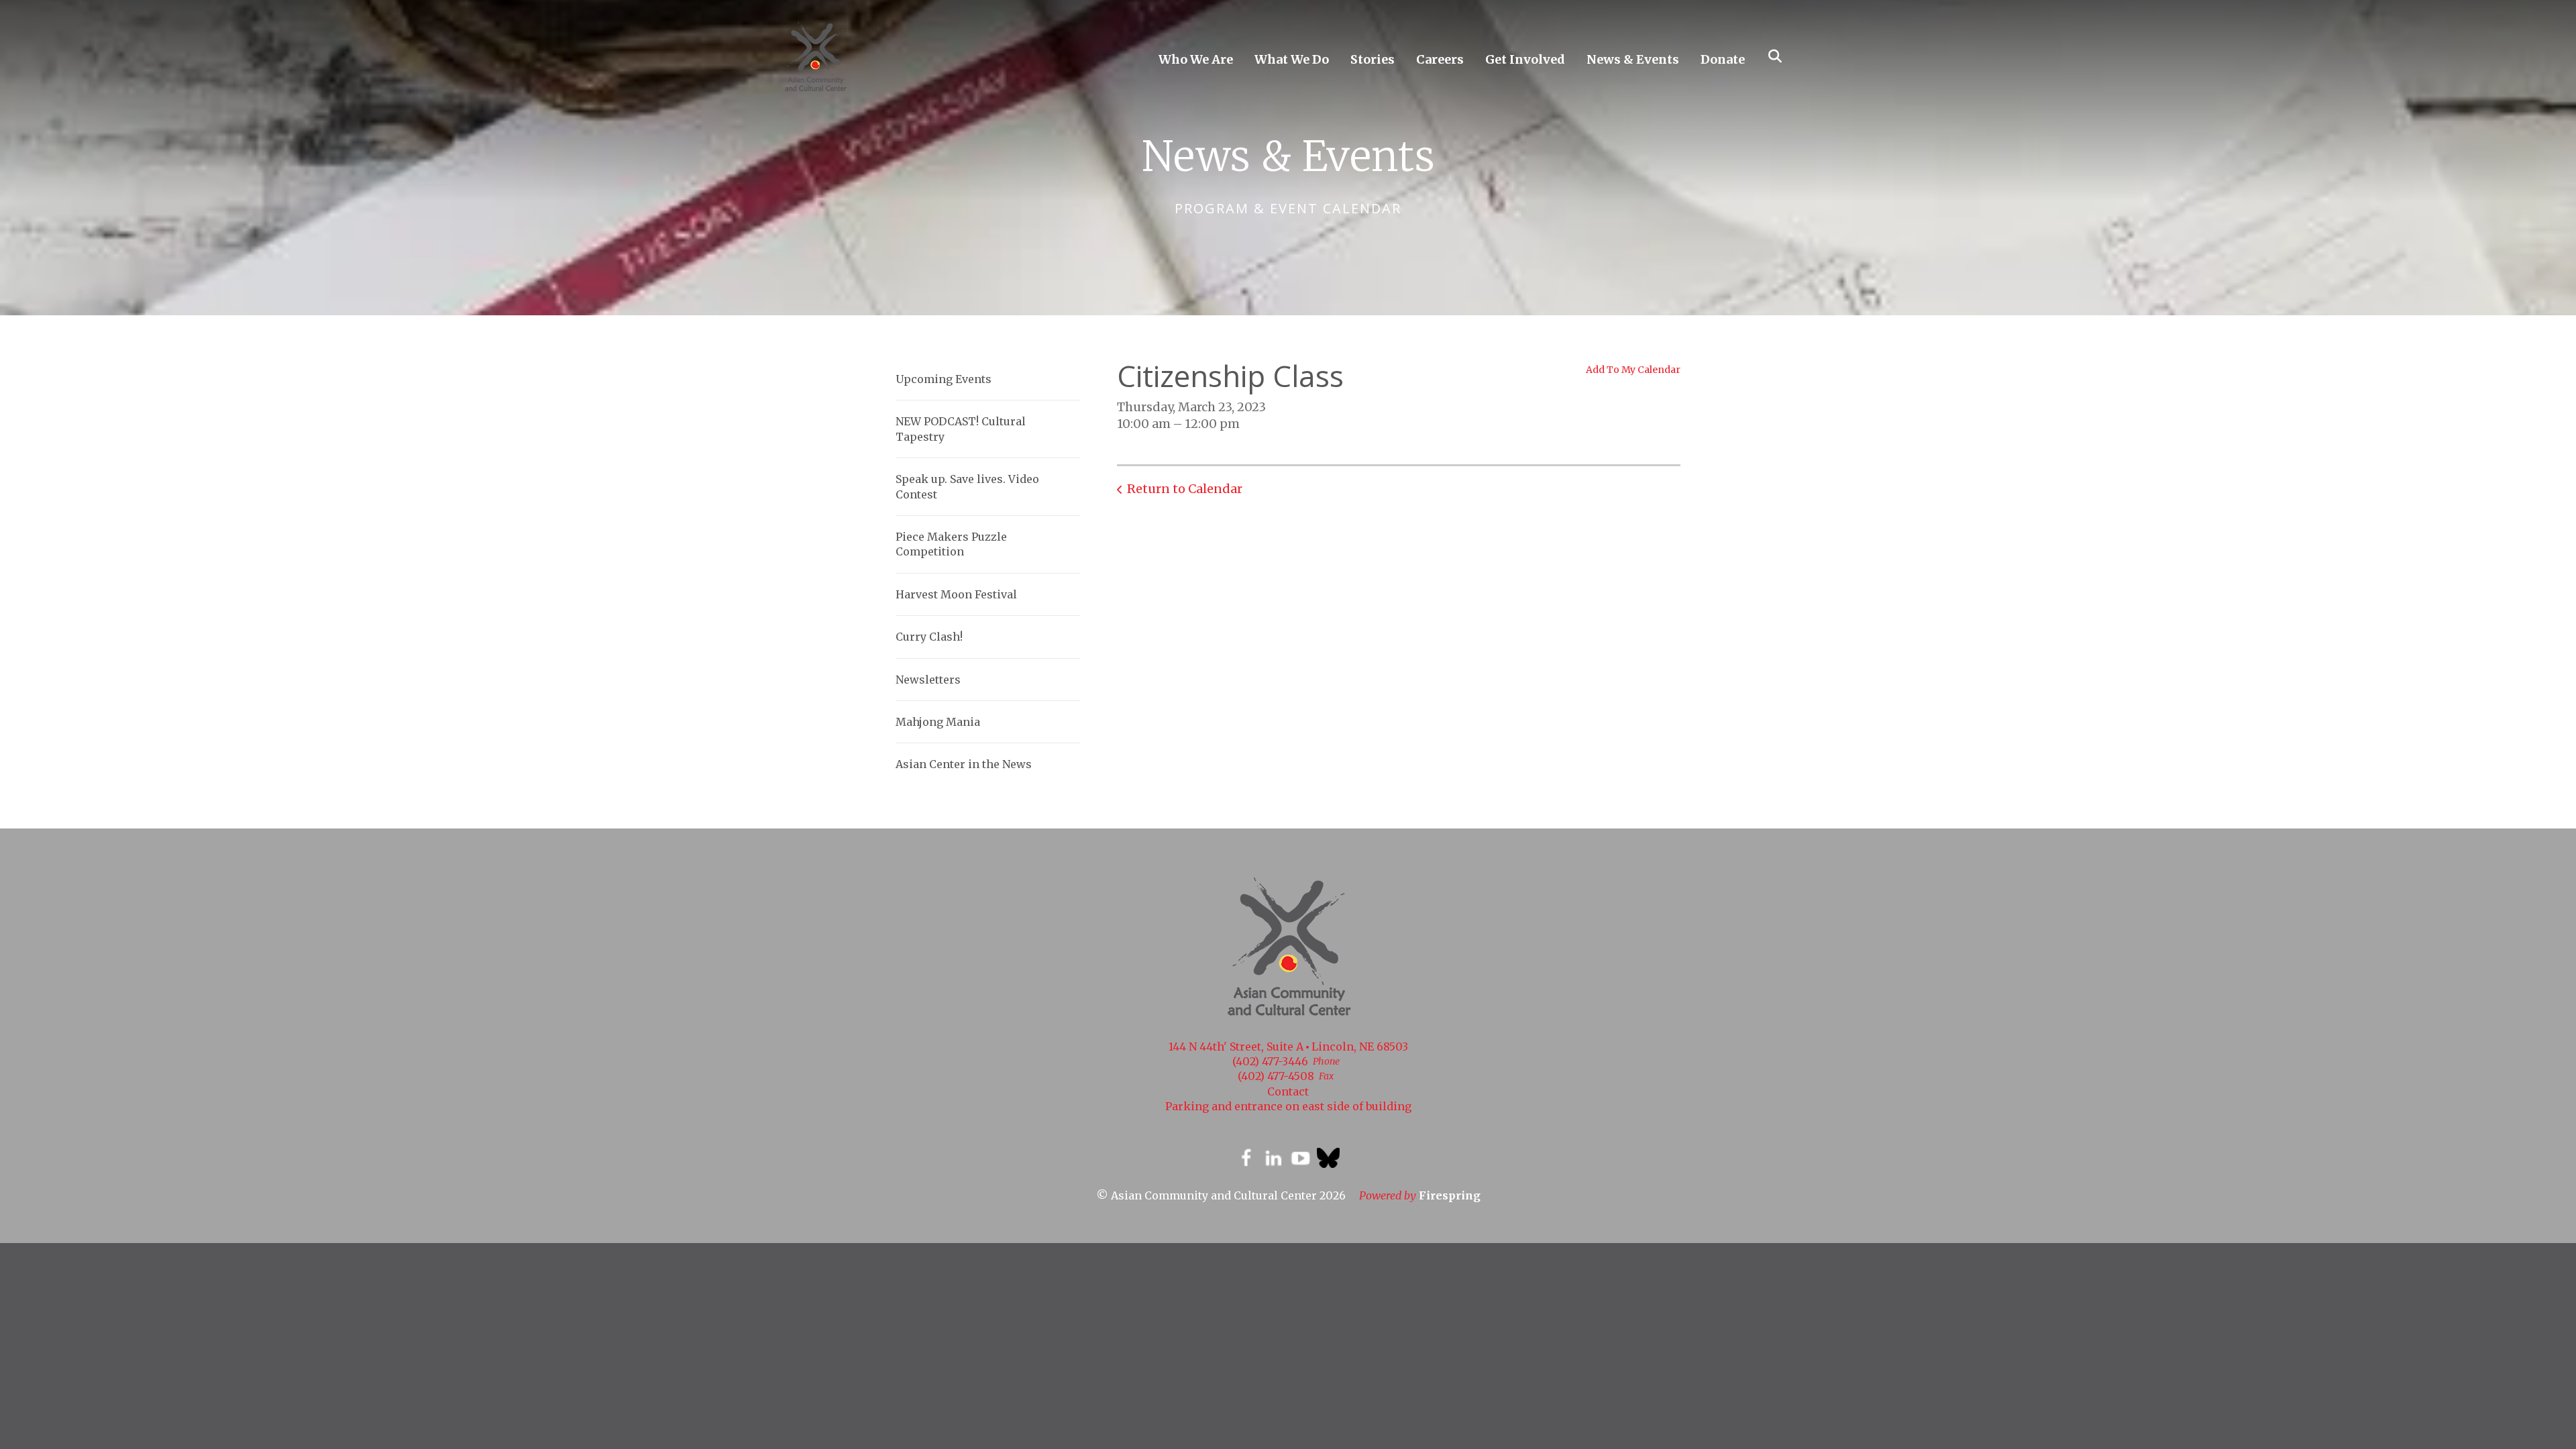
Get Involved (1525, 59)
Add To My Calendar (1633, 370)
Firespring (1450, 1195)
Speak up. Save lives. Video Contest (967, 486)
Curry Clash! (929, 637)
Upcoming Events (944, 379)
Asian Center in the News (964, 764)
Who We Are (1196, 59)
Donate (1723, 59)
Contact (1288, 1091)
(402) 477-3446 (1270, 1061)
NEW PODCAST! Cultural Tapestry (961, 429)
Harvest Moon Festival (956, 594)
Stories (1373, 59)
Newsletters (928, 680)
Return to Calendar (1185, 489)
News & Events (1633, 59)
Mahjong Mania (938, 722)
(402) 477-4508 (1276, 1076)
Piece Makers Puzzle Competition (951, 544)
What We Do (1292, 59)
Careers (1440, 59)
